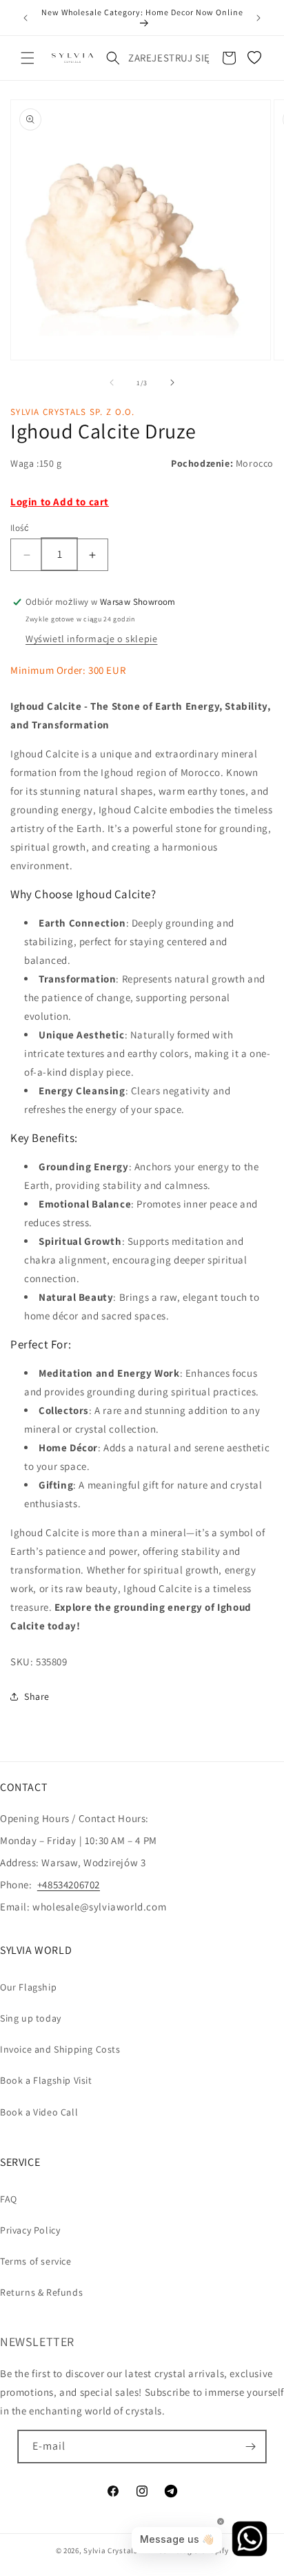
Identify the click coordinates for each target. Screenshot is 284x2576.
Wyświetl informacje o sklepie (91, 639)
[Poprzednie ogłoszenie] (26, 18)
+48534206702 (69, 1885)
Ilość (20, 528)
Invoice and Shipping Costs (60, 2049)
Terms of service (36, 2261)
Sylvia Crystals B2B (118, 2550)
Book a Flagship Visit (46, 2080)
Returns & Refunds (41, 2292)
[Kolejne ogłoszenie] (258, 18)
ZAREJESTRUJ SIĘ (169, 58)
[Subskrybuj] (250, 2447)
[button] (28, 58)
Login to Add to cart (60, 502)
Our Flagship (28, 1987)
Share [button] (37, 1696)
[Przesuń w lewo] (112, 382)
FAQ (9, 2199)
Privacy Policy (30, 2230)
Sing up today (31, 2018)
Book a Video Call (39, 2112)
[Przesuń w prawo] (172, 382)
